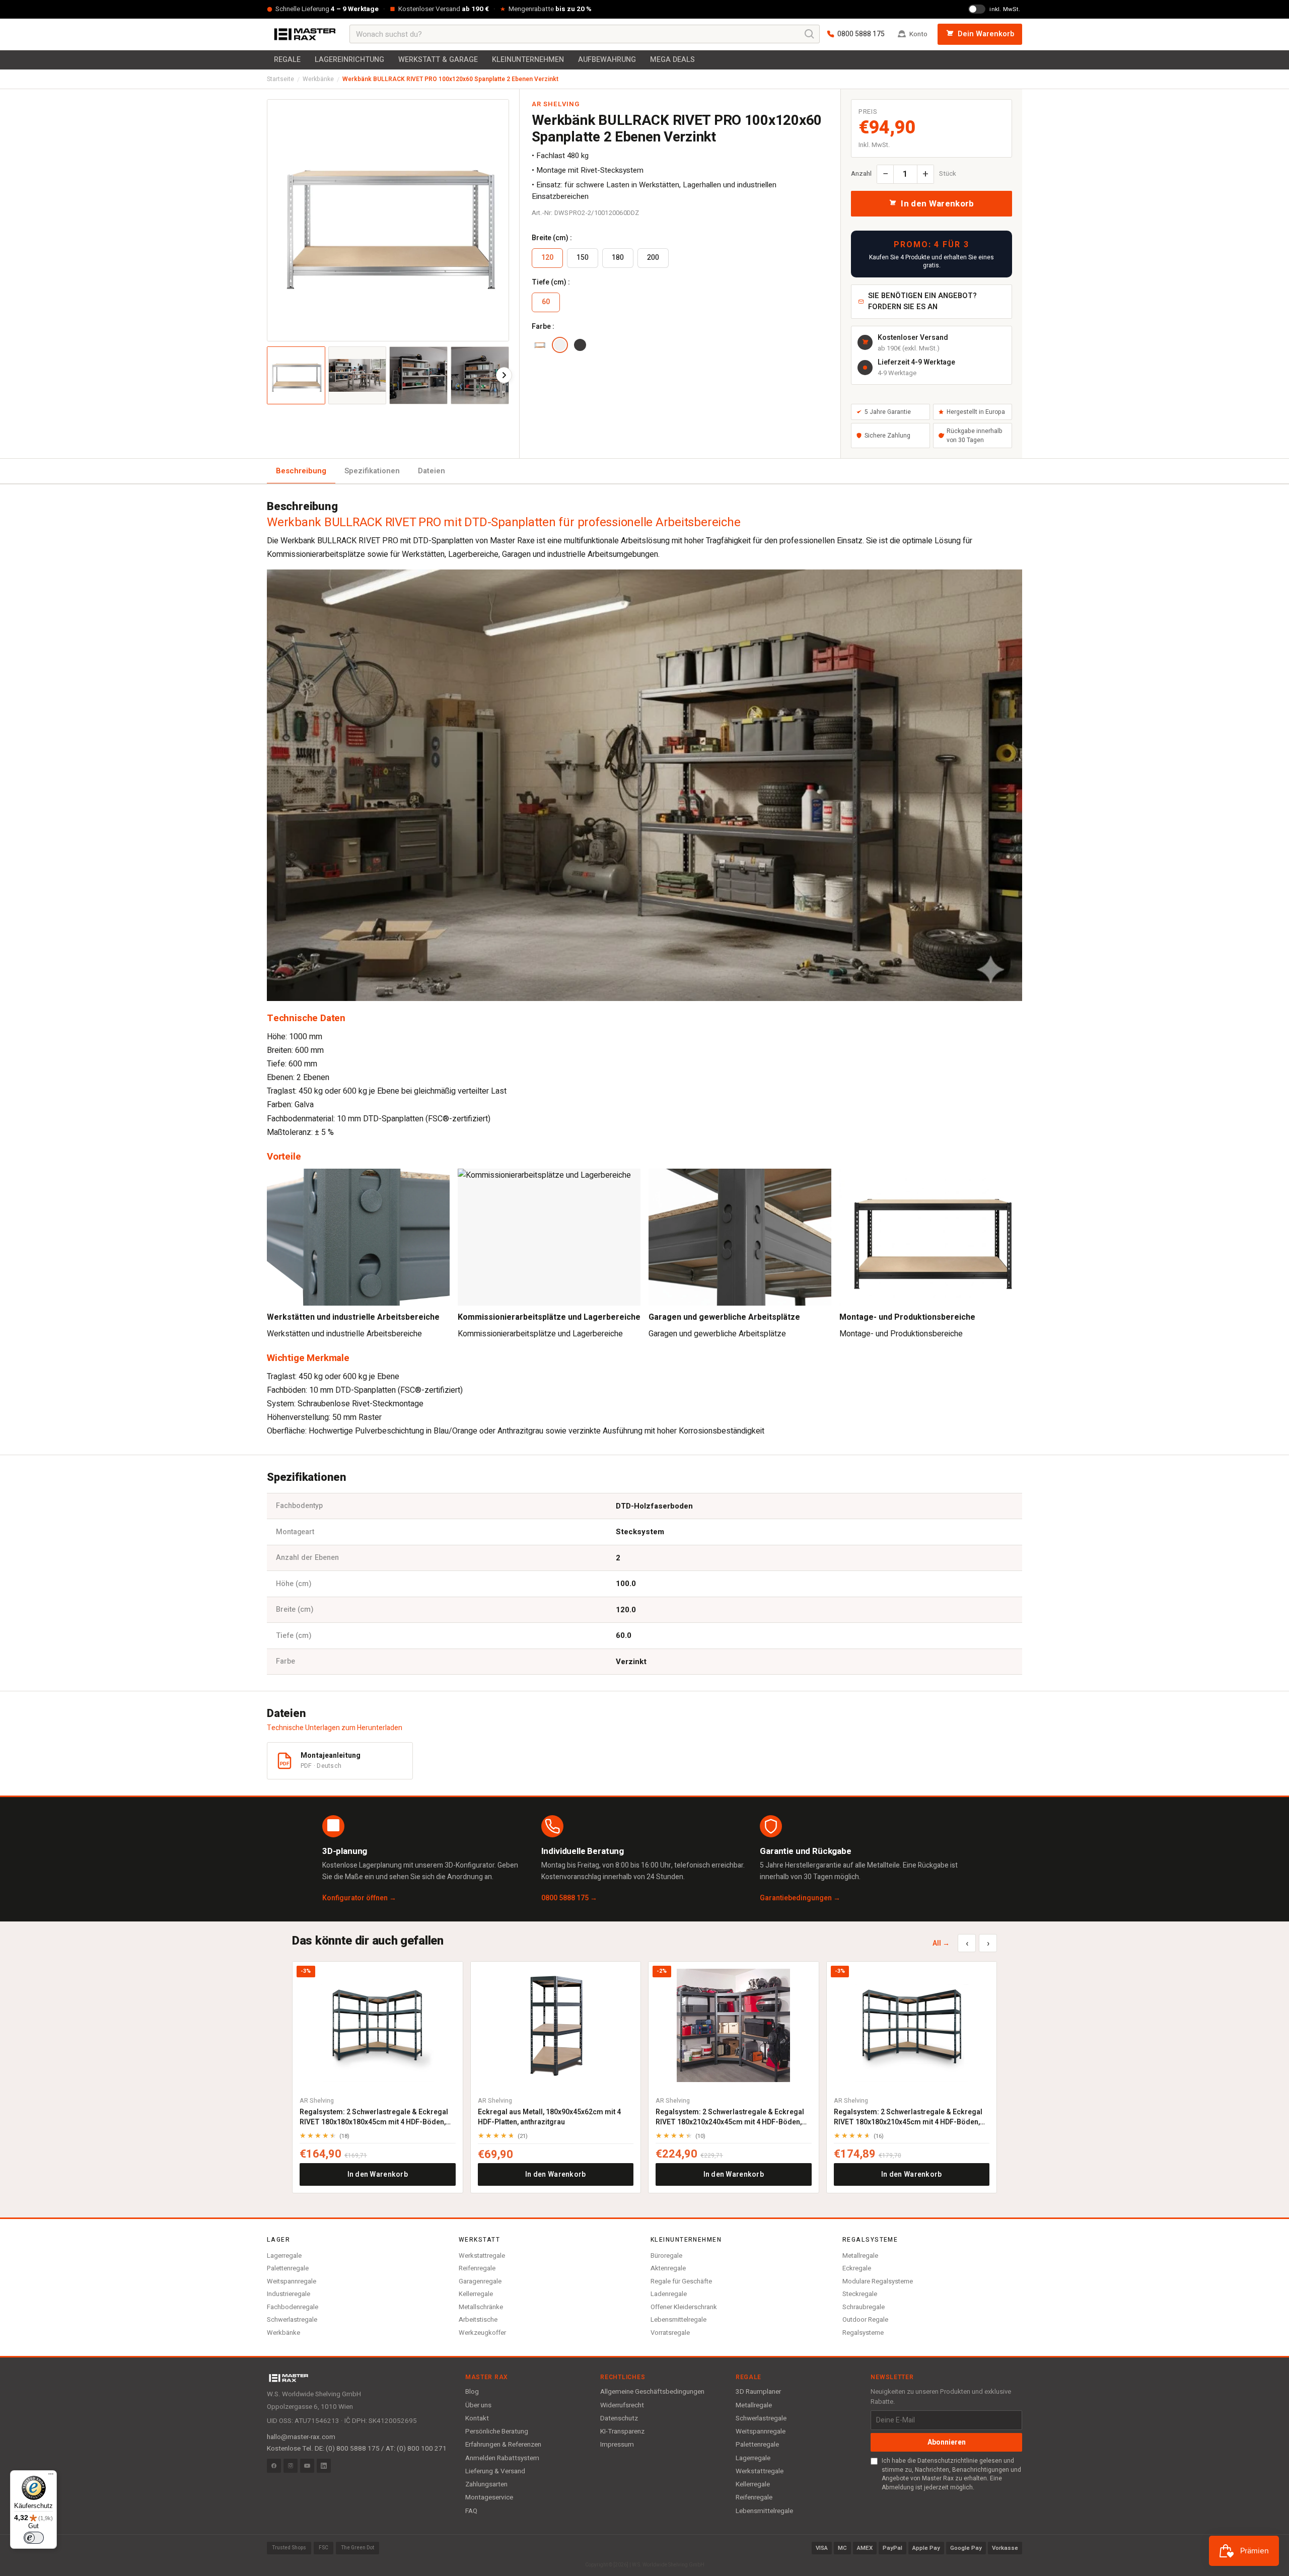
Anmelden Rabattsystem (502, 2458)
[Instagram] (291, 2466)
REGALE (287, 60)
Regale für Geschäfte (681, 2281)
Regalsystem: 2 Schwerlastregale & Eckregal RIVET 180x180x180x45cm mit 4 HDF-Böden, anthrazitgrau (374, 2117)
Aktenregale (668, 2268)
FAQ (471, 2511)
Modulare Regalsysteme (878, 2281)
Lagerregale (284, 2256)
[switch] (34, 2538)
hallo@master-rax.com (301, 2437)
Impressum (617, 2445)
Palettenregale (288, 2268)
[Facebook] (274, 2466)
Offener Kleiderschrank (684, 2307)
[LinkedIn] (324, 2466)
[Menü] (51, 2476)
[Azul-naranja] (540, 345)
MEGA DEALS (672, 60)
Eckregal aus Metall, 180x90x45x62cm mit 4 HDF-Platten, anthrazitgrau (549, 2117)
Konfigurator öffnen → (359, 1898)
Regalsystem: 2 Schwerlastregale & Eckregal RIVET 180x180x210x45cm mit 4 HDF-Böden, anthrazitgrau (908, 2117)
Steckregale (860, 2294)
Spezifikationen (372, 471)
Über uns (478, 2405)
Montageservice (489, 2497)
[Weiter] (504, 375)
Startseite (280, 79)
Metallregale (860, 2256)
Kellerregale (476, 2294)
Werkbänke (318, 79)
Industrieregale (289, 2294)
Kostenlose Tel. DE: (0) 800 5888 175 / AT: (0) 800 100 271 (357, 2449)
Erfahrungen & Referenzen (503, 2445)
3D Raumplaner (758, 2392)
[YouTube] (307, 2466)
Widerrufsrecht (622, 2405)
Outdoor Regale (865, 2319)
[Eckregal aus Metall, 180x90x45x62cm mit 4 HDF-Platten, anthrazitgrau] (556, 2025)
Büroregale (666, 2256)
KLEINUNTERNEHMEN (528, 60)
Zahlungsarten (486, 2484)
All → (941, 1943)
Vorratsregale (670, 2333)
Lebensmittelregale (678, 2319)
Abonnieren (947, 2442)
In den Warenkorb (378, 2174)
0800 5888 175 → (569, 1898)
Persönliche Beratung (497, 2431)
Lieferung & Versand (495, 2471)
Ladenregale (669, 2294)
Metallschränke (481, 2307)
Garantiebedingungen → (800, 1898)
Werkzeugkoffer (482, 2333)
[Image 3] (418, 376)
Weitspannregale (292, 2281)
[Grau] (580, 345)
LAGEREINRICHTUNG (349, 60)
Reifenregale (477, 2268)
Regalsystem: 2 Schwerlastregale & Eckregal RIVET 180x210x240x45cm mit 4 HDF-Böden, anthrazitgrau (730, 2117)
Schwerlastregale (292, 2319)
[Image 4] (480, 376)
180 (618, 258)
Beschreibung (301, 471)
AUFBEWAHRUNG (607, 60)
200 (653, 258)
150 (583, 258)
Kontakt (477, 2418)
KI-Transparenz (622, 2431)
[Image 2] (357, 376)
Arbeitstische (478, 2319)
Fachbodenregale (293, 2307)
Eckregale (857, 2268)
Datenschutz (619, 2418)
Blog (472, 2392)
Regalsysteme (863, 2333)
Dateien (432, 471)
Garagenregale (480, 2281)
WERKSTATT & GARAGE (438, 60)
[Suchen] (810, 34)
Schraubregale (864, 2307)
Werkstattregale (482, 2256)
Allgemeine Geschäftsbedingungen (652, 2392)
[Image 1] (296, 376)
